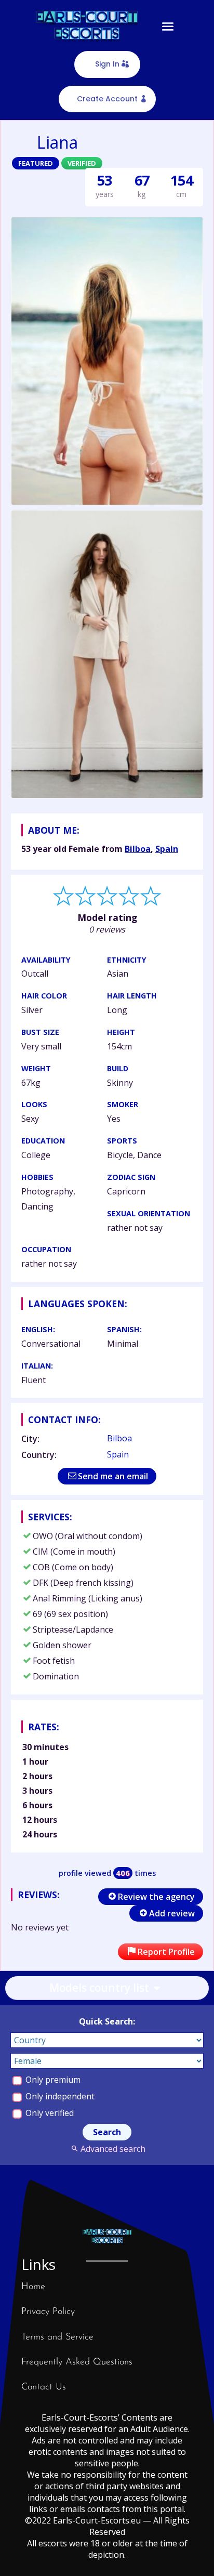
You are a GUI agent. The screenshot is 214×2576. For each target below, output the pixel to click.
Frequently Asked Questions (77, 2362)
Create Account (107, 99)
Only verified (49, 2113)
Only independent (59, 2096)
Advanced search (113, 2149)
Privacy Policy (48, 2312)
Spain (167, 849)
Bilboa (138, 849)
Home (33, 2287)
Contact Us (44, 2387)
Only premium (52, 2080)
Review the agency (156, 1897)
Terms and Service (57, 2337)
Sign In (107, 64)
